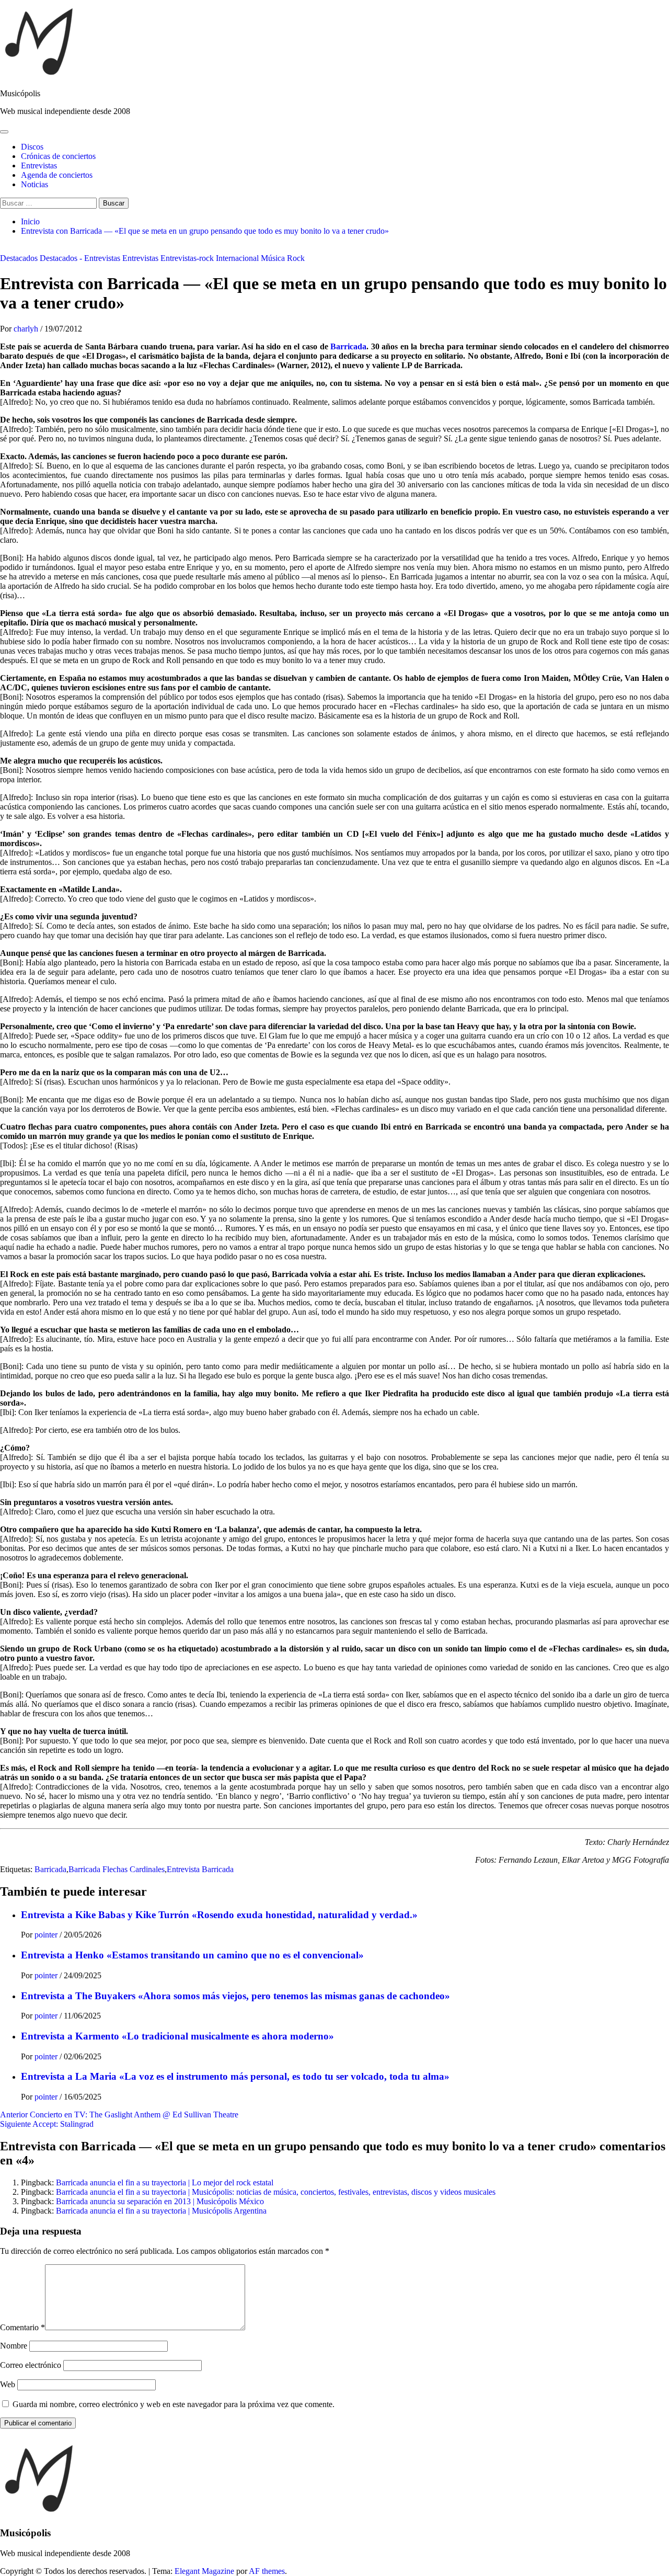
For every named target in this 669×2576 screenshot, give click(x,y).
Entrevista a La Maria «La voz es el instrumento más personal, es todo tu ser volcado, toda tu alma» (235, 2076)
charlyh (27, 329)
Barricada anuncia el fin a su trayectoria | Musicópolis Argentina (161, 2211)
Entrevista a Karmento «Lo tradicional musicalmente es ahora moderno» (177, 2036)
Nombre (14, 2346)
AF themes (267, 2571)
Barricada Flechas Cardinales (117, 1869)
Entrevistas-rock (187, 258)
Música (273, 258)
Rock (296, 258)
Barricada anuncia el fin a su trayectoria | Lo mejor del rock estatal (165, 2182)
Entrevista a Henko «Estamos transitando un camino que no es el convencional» (192, 1955)
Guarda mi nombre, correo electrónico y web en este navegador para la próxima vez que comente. (174, 2404)
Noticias (34, 184)
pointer (47, 1935)
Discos (32, 147)
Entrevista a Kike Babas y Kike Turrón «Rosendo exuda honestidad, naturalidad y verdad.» (219, 1915)
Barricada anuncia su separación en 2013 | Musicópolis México (160, 2201)
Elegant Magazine (204, 2571)
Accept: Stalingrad (47, 2124)
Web (8, 2384)
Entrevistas (39, 166)
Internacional (237, 258)
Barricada (348, 346)
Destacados (19, 258)
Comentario (22, 2327)
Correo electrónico (31, 2365)
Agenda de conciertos (57, 175)
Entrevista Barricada (200, 1869)
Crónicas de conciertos (58, 156)
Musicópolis (20, 93)
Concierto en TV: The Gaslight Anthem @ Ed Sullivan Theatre (119, 2115)
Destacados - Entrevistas (80, 258)
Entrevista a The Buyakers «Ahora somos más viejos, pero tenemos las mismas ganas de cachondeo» (235, 1996)
